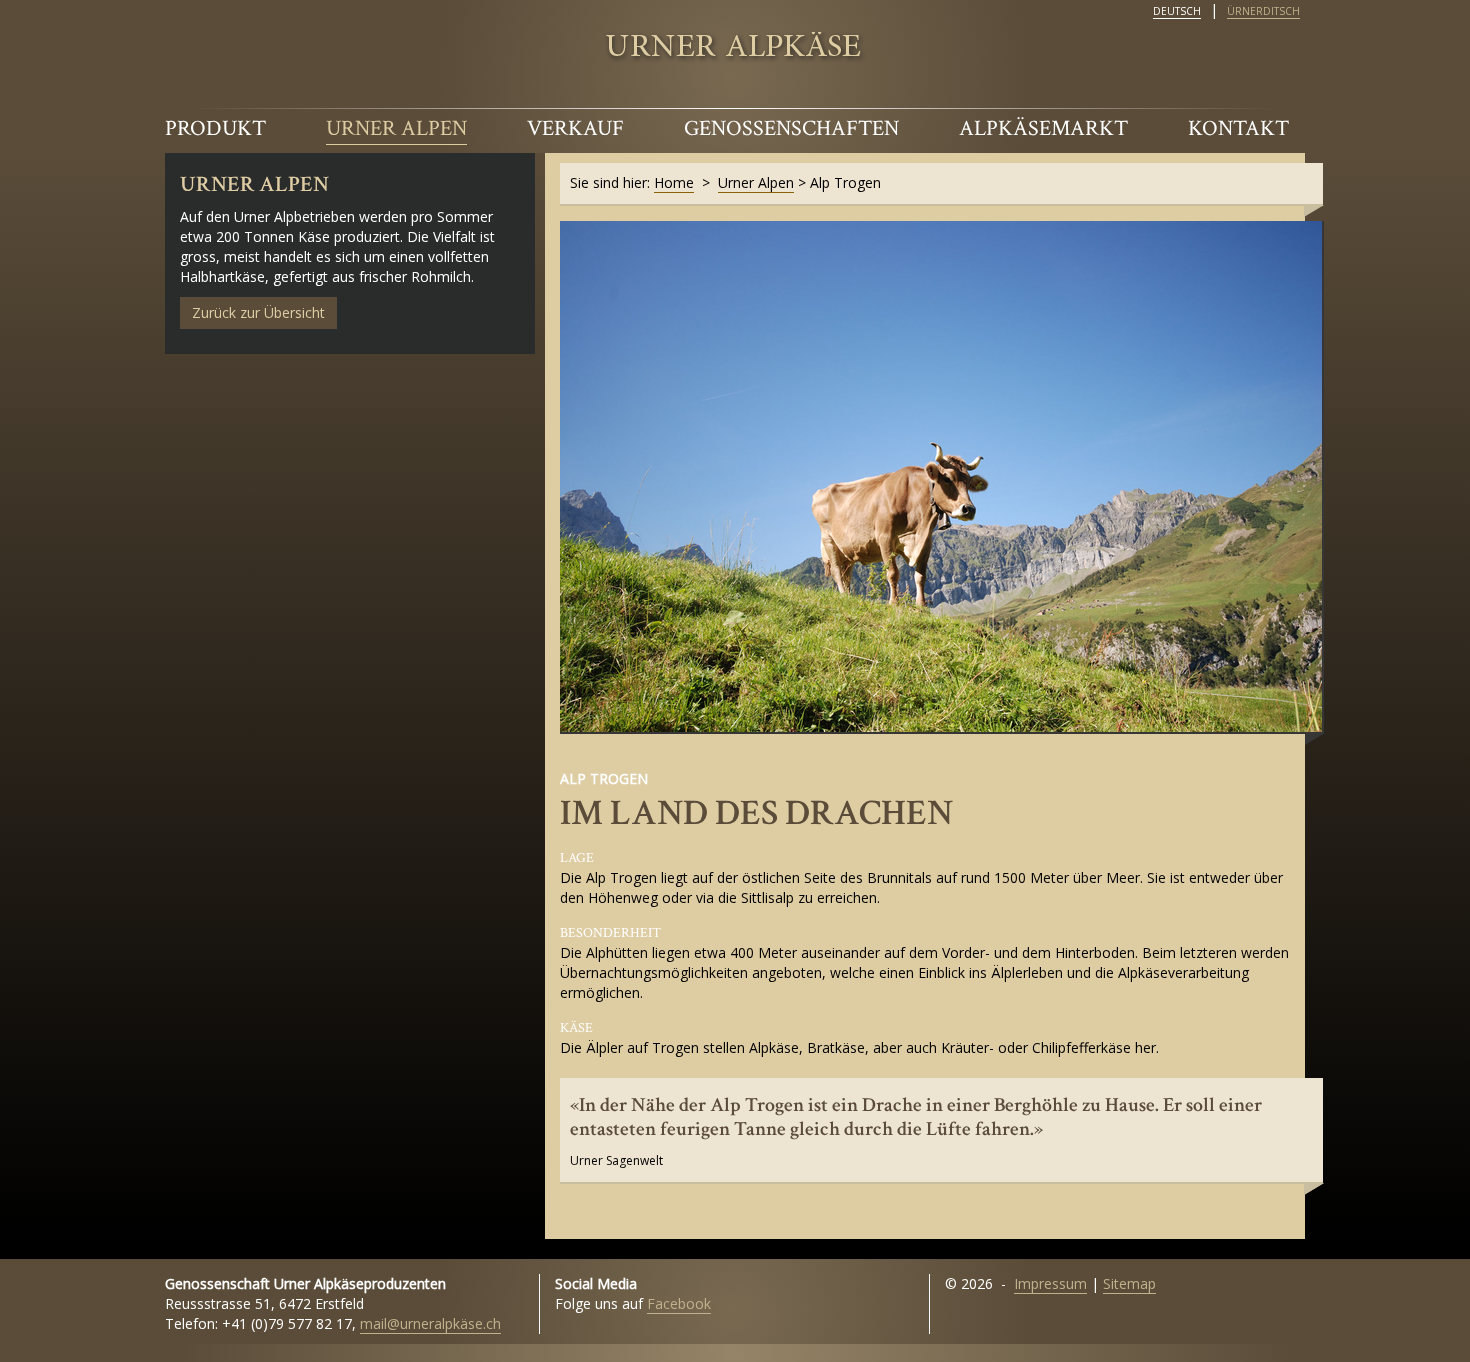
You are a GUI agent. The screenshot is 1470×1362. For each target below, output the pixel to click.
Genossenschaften (791, 128)
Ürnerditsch (1263, 11)
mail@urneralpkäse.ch (430, 1323)
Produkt (215, 128)
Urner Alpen (396, 128)
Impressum (1050, 1283)
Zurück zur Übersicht (258, 312)
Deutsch (1177, 11)
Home (674, 182)
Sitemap (1129, 1283)
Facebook (679, 1303)
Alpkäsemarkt (1043, 128)
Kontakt (1238, 128)
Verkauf (575, 128)
